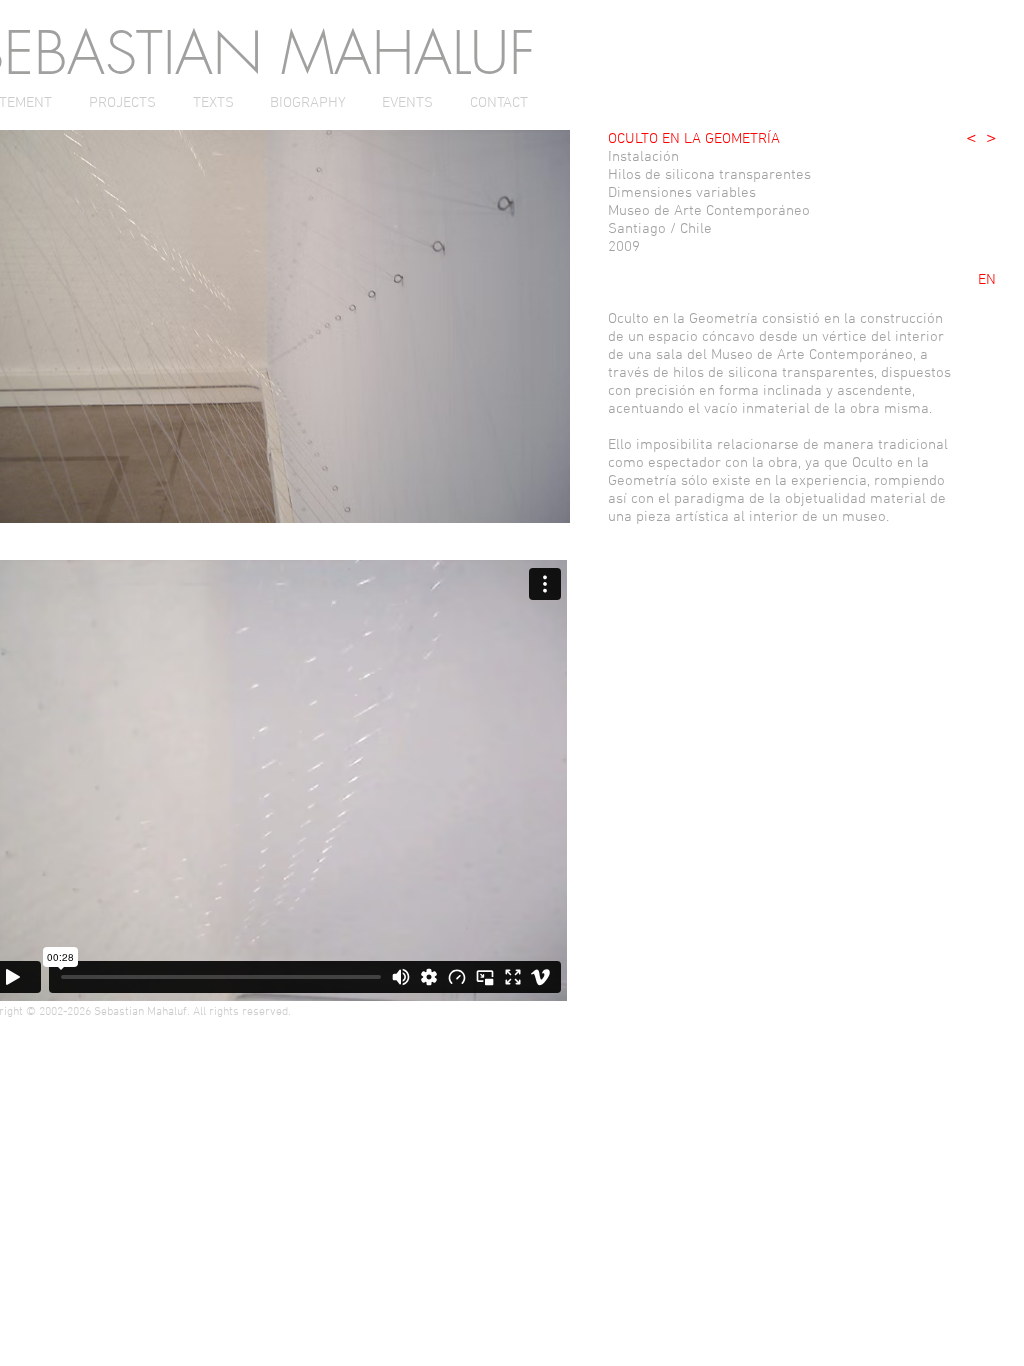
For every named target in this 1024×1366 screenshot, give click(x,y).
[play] (522, 505)
